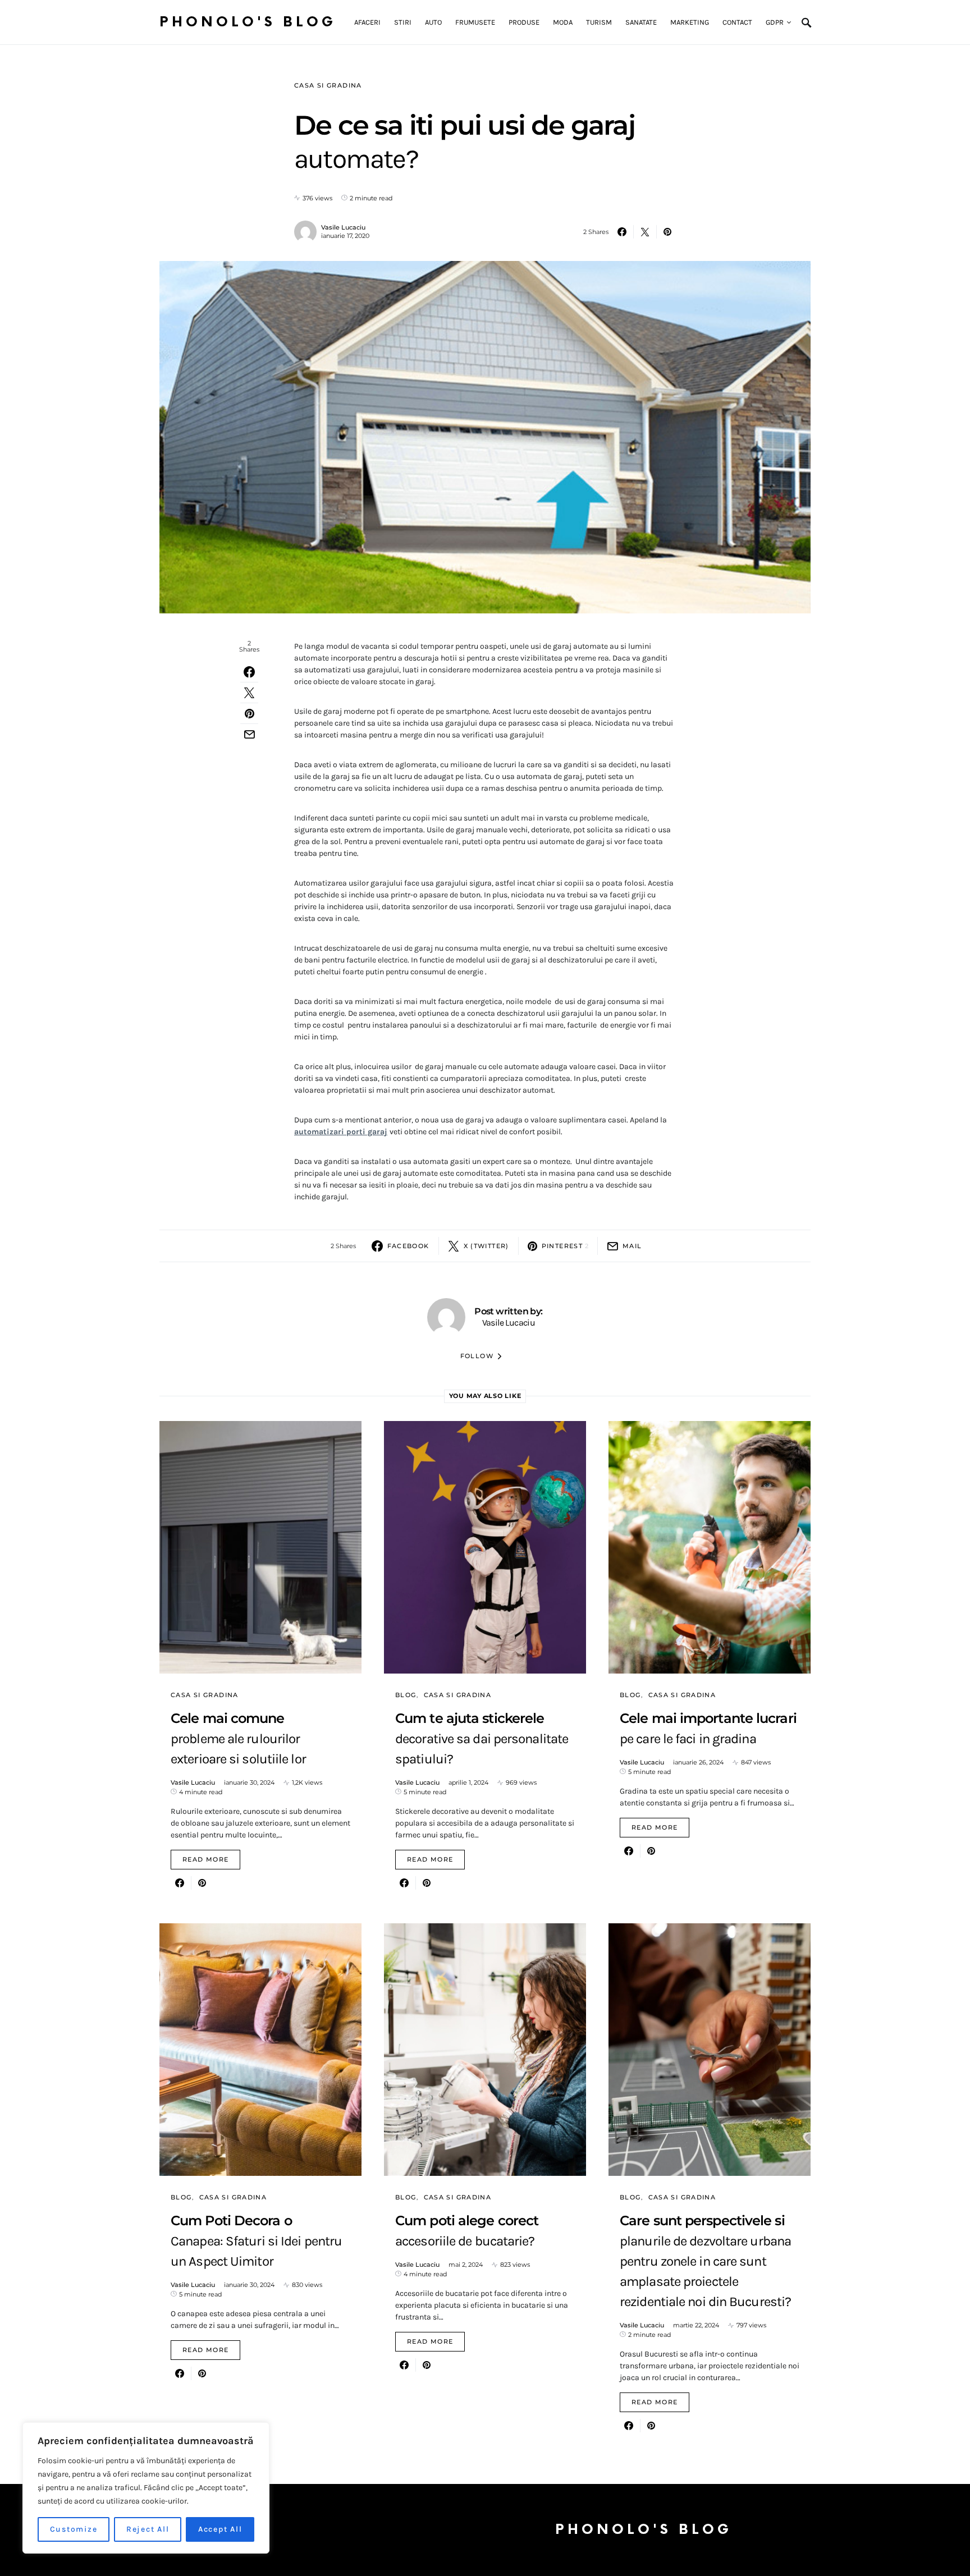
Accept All (220, 2529)
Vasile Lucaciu (343, 227)
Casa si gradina (328, 85)
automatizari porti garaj (341, 1132)
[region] (146, 2488)
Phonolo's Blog (248, 22)
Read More (205, 1859)
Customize (74, 2529)
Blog (406, 1695)
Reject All (148, 2529)
